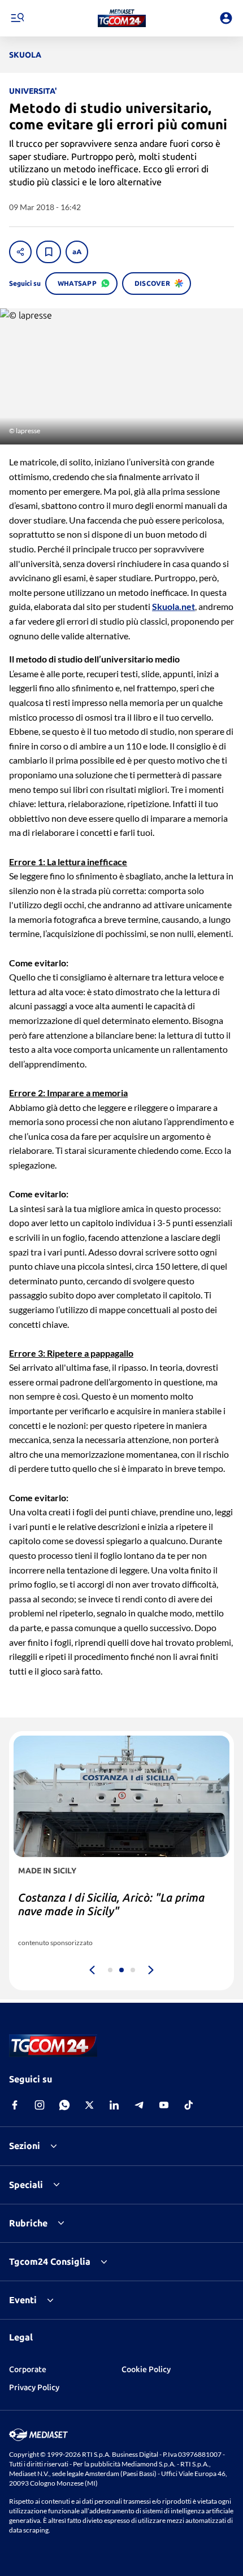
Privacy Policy (34, 2387)
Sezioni (25, 2146)
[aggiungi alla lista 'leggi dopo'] (49, 252)
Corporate (28, 2369)
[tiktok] (189, 2105)
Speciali (26, 2185)
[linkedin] (114, 2105)
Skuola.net (173, 606)
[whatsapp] (64, 2105)
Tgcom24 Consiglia (50, 2261)
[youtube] (164, 2105)
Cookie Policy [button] (146, 2369)
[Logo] (122, 18)
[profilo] (226, 18)
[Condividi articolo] (20, 252)
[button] (122, 18)
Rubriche (28, 2223)
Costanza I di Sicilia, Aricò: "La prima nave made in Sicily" (111, 1904)
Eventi (23, 2300)
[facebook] (15, 2105)
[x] (89, 2105)
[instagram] (40, 2105)
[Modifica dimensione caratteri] (77, 252)
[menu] (17, 18)
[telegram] (139, 2105)
